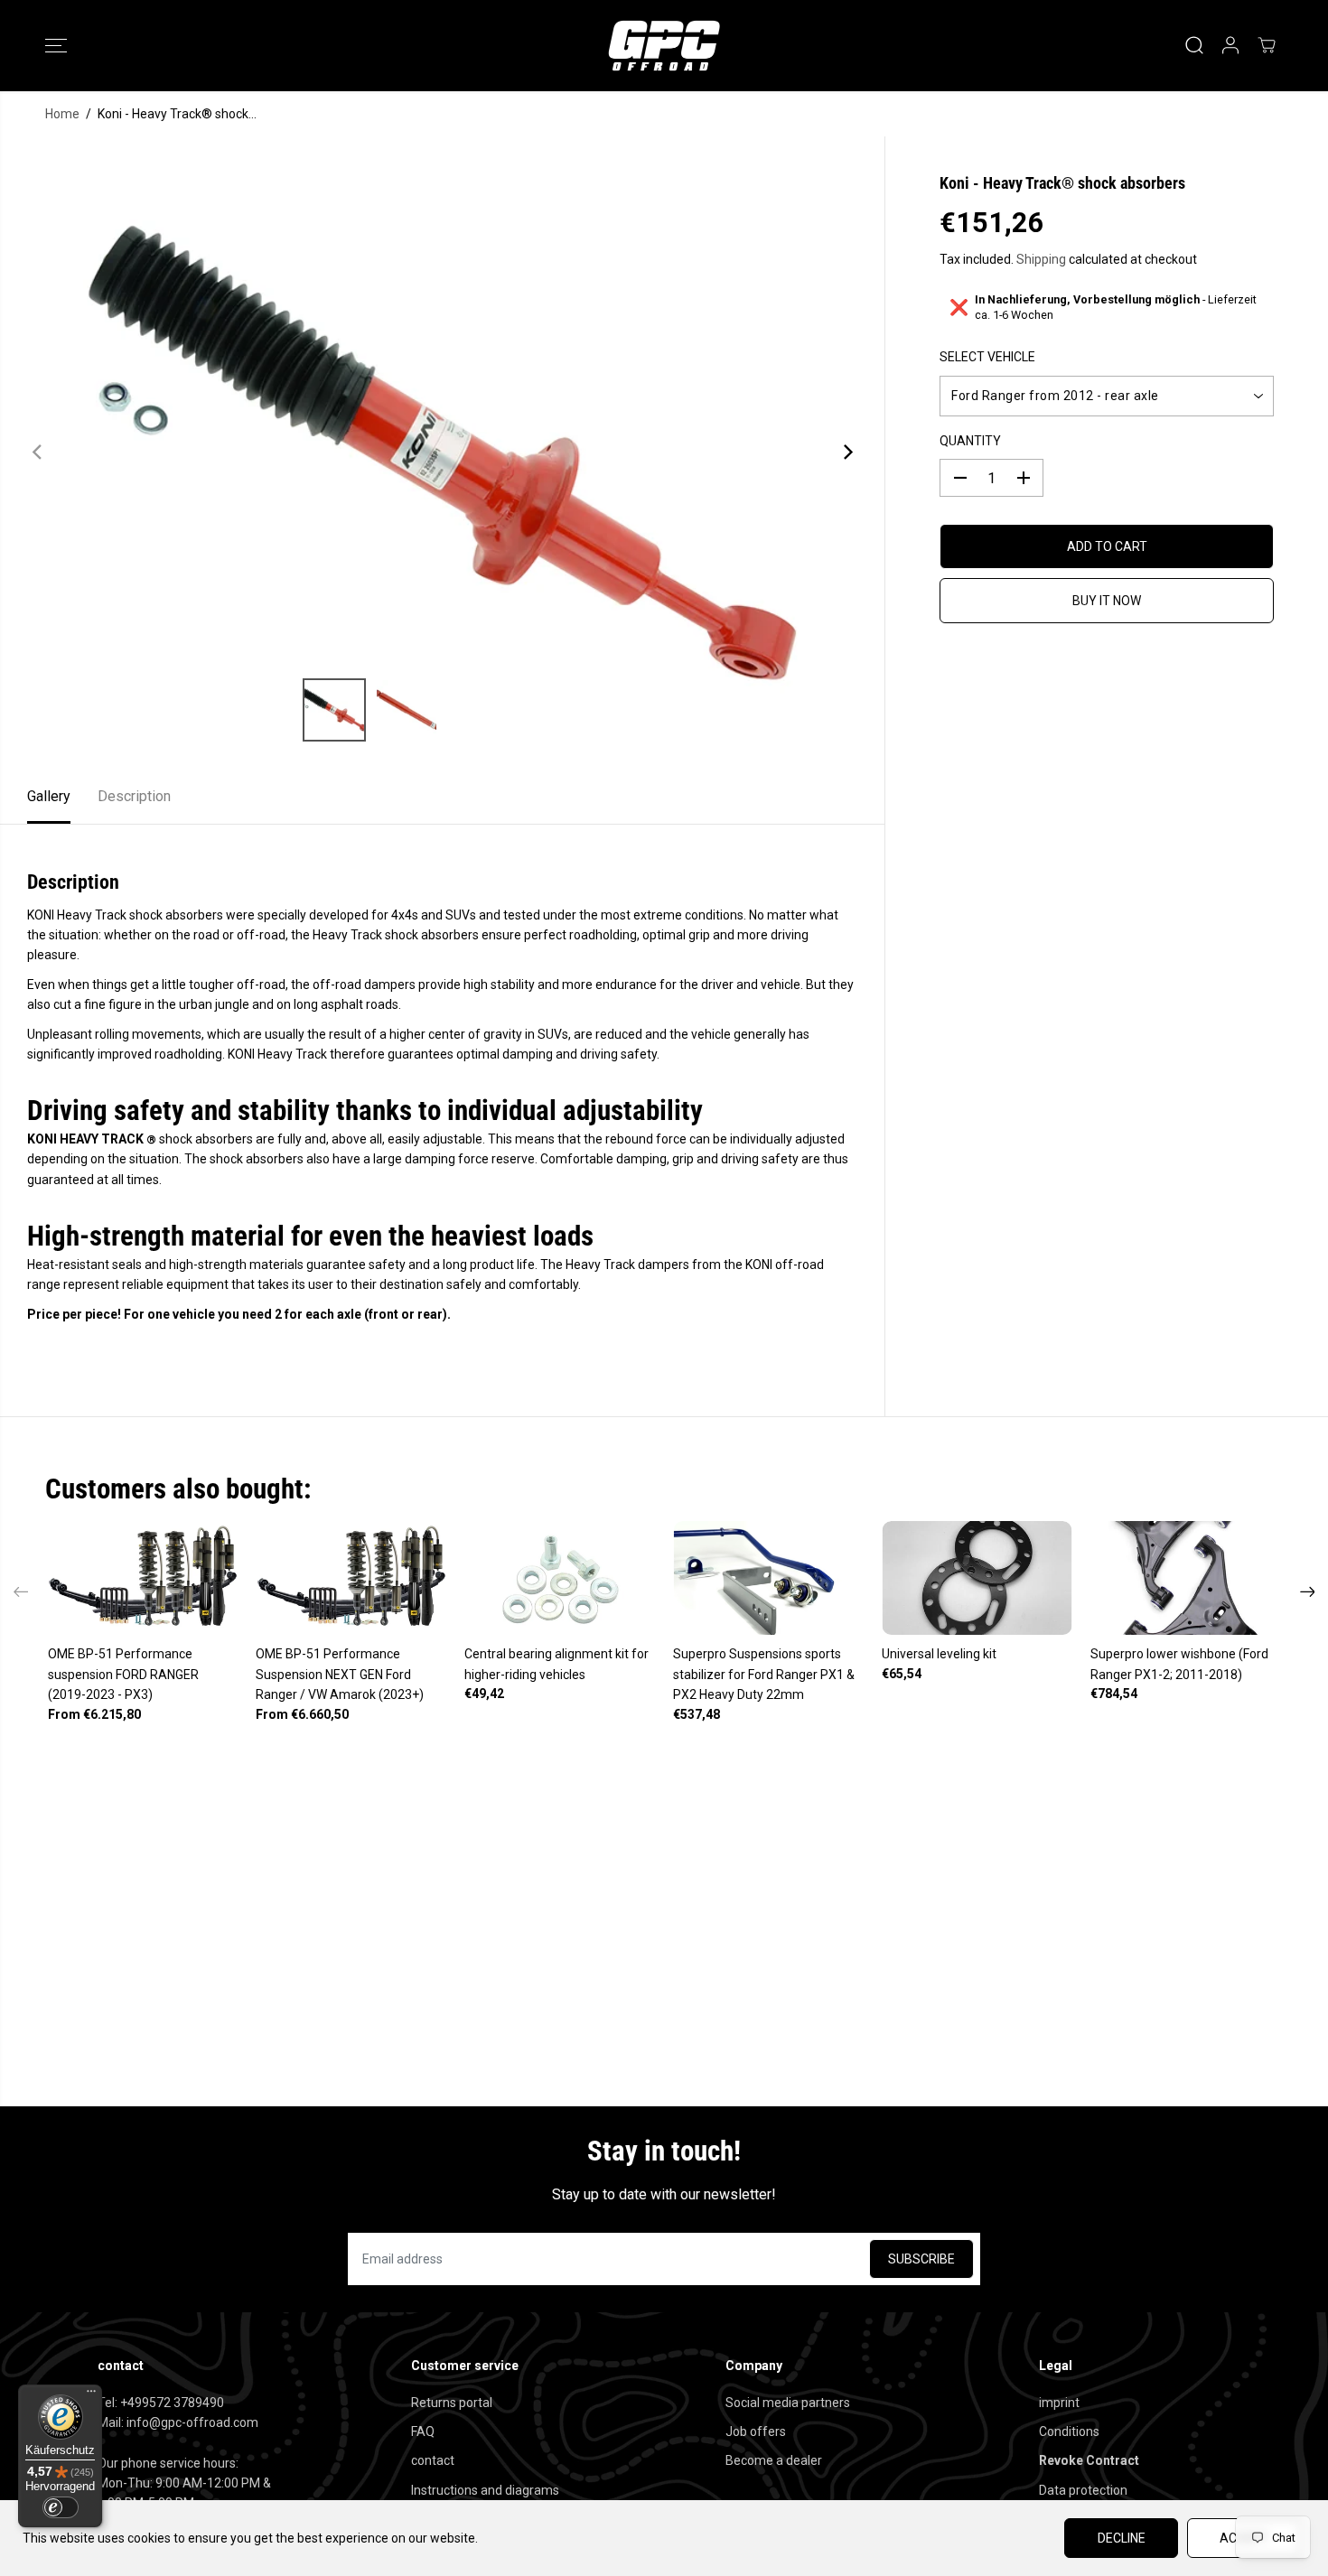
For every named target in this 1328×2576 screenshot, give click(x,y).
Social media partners (788, 2403)
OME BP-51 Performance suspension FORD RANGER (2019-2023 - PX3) (123, 1674)
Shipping (1041, 259)
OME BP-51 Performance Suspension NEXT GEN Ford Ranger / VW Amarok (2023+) (340, 1674)
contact (433, 2460)
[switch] (61, 2507)
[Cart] (1267, 45)
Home (62, 114)
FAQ (423, 2431)
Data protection (1083, 2490)
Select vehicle (987, 358)
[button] (56, 45)
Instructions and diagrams (485, 2490)
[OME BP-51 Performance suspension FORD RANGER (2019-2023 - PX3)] (143, 1578)
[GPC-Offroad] (664, 46)
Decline (1122, 2538)
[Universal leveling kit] (977, 1578)
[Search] (1194, 45)
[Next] (846, 453)
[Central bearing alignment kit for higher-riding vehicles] (560, 1578)
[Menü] (91, 2395)
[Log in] (1230, 45)
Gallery (49, 796)
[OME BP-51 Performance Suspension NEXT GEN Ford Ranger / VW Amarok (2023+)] (351, 1578)
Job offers (756, 2431)
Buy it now (1107, 601)
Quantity (970, 441)
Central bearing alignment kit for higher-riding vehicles (556, 1664)
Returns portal (452, 2403)
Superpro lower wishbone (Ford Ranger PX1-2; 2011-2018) (1179, 1664)
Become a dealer (774, 2460)
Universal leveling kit (939, 1654)
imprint (1059, 2403)
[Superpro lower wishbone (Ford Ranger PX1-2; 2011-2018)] (1186, 1578)
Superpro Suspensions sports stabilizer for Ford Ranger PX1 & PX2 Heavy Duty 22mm (764, 1674)
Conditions (1069, 2431)
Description (134, 796)
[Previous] (38, 453)
